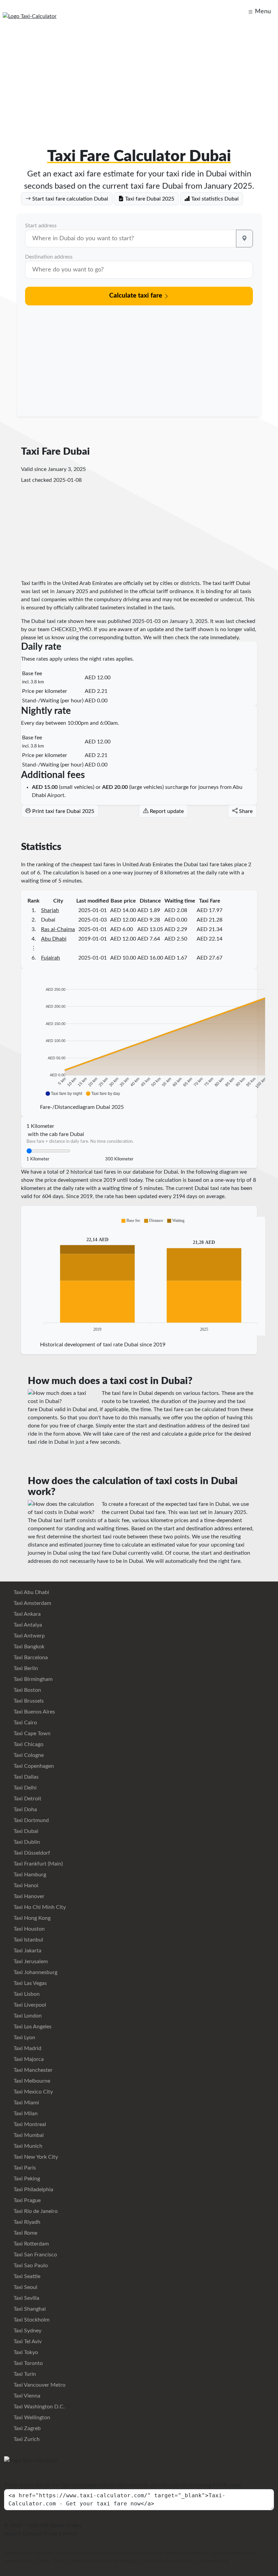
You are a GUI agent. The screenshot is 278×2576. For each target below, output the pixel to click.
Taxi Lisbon (26, 1994)
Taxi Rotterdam (31, 2244)
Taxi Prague (26, 2200)
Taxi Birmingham (32, 1679)
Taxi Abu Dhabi (31, 1592)
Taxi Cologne (28, 1755)
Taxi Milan (25, 2114)
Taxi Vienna (26, 2396)
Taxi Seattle (26, 2276)
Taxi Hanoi (25, 1886)
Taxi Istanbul (28, 1940)
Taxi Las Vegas (29, 1983)
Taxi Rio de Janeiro (35, 2211)
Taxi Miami (26, 2103)
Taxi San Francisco (35, 2255)
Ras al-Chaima (58, 929)
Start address (41, 226)
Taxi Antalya (27, 1625)
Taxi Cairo (25, 1723)
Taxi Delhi (24, 1788)
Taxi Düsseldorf (31, 1853)
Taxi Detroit (27, 1799)
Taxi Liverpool (29, 2005)
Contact (32, 2534)
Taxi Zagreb (26, 2428)
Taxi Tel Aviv (27, 2342)
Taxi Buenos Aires (34, 1712)
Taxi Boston (27, 1690)
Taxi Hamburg (29, 1875)
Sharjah (50, 910)
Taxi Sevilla (26, 2298)
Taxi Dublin (26, 1842)
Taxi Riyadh (26, 2222)
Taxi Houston (28, 1929)
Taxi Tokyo (25, 2352)
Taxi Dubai (25, 1831)
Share (245, 811)
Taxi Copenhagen (33, 1766)
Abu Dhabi (54, 939)
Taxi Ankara (26, 1614)
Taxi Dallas (25, 1777)
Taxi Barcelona (30, 1658)
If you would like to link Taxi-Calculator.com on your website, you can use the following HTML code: (123, 2485)
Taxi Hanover (28, 1896)
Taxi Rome (25, 2233)
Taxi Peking (26, 2179)
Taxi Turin (24, 2374)
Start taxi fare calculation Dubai (69, 199)
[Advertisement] (139, 79)
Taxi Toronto (27, 2363)
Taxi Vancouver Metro (39, 2385)
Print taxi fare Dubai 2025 (63, 811)
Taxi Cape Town (31, 1734)
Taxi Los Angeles (32, 2027)
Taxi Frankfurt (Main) (37, 1864)
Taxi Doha (25, 1810)
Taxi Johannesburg (35, 1972)
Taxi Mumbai (28, 2135)
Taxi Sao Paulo (30, 2266)
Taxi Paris (24, 2168)
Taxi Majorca (28, 2059)
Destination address (49, 257)
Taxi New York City (35, 2157)
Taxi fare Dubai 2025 (149, 199)
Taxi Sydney (27, 2331)
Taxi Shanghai (29, 2309)
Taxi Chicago (28, 1744)
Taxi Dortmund (31, 1820)
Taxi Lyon (24, 2038)
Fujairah (51, 958)
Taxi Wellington (31, 2418)
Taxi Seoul (25, 2287)
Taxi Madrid (27, 2048)
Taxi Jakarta (27, 1951)
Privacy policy (60, 2534)
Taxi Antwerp (28, 1636)
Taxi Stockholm (31, 2320)
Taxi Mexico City (33, 2092)
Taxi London (27, 2016)
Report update (166, 811)
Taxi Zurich (26, 2439)
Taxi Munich (27, 2146)
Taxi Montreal (29, 2124)
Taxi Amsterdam (32, 1603)
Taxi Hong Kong (31, 1918)
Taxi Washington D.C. (38, 2407)
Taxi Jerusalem (30, 1962)
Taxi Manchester (32, 2070)
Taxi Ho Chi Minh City (39, 1907)
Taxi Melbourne (31, 2081)
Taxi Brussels (28, 1701)
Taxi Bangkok (28, 1647)
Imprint (13, 2534)
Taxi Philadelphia (33, 2190)
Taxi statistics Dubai (214, 199)
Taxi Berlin (25, 1668)
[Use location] (244, 239)
